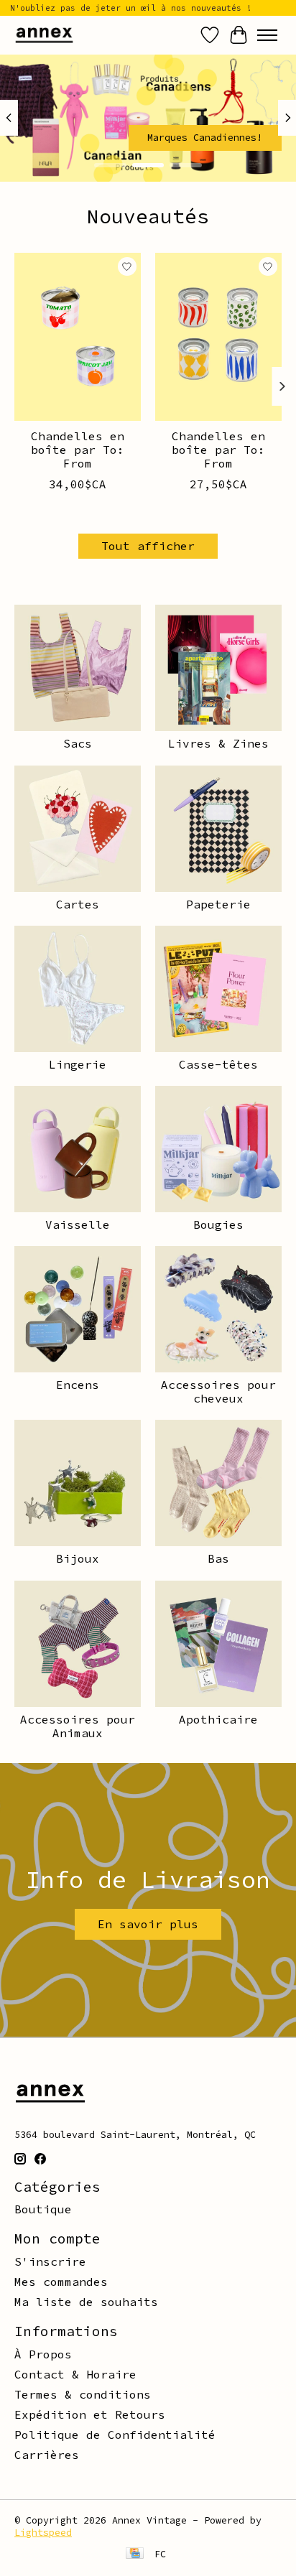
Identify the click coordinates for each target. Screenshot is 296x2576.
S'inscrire (50, 2261)
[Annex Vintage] (44, 35)
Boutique (43, 2209)
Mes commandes (61, 2282)
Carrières (47, 2455)
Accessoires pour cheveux (218, 1391)
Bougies (218, 1224)
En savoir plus (148, 1924)
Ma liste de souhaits (86, 2302)
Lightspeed (43, 2533)
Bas (218, 1558)
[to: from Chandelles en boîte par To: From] (78, 337)
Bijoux (78, 1558)
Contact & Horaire (75, 2374)
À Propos (43, 2354)
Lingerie (78, 1064)
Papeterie (218, 904)
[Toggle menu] (267, 35)
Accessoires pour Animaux (78, 1726)
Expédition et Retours (90, 2414)
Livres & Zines (218, 743)
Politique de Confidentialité (115, 2435)
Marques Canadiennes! (205, 137)
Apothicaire (218, 1719)
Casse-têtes (218, 1064)
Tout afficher (148, 546)
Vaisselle (78, 1224)
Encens (78, 1385)
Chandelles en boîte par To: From (78, 450)
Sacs (78, 743)
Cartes (78, 904)
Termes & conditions (83, 2394)
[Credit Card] (135, 2554)
